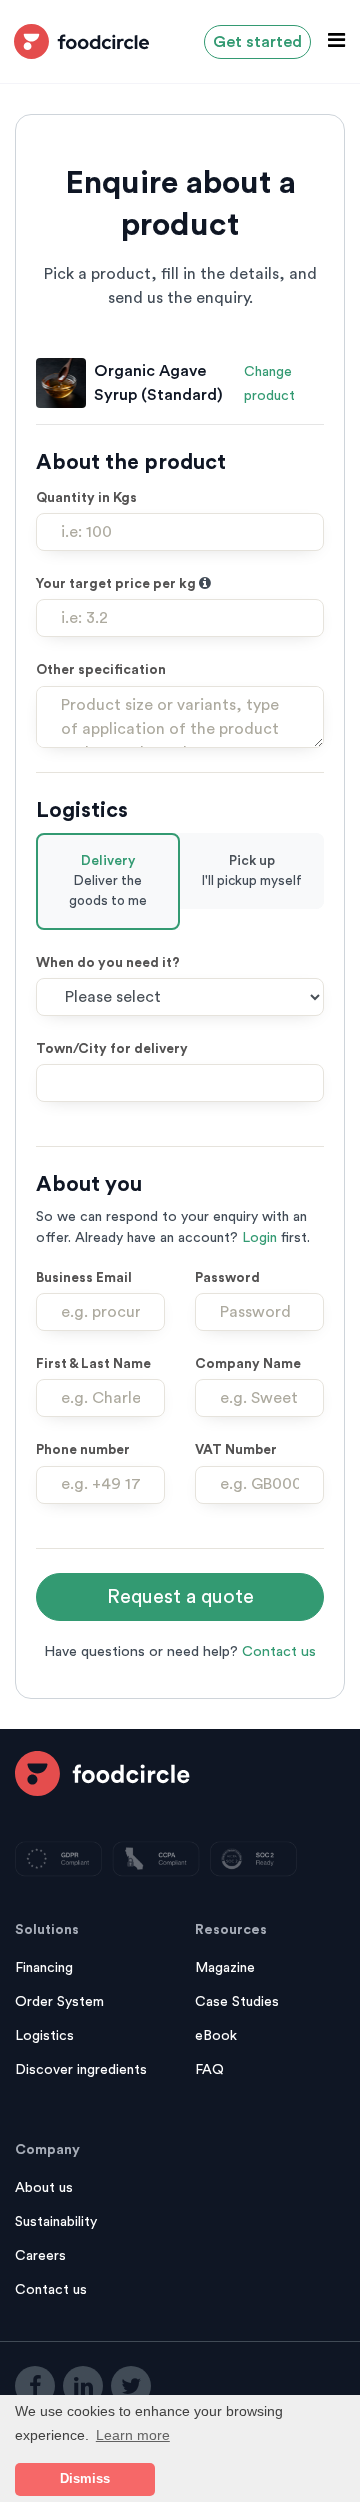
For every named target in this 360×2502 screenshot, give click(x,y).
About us (44, 2188)
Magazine (225, 1968)
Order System (59, 2002)
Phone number (83, 1450)
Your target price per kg (117, 584)
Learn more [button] (133, 2435)
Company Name (248, 1364)
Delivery (108, 881)
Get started (257, 42)
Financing (44, 1968)
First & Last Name (93, 1364)
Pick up (252, 871)
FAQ (209, 2070)
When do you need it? (108, 963)
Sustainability (56, 2222)
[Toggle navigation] (330, 40)
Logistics (44, 2036)
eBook (216, 2036)
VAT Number (236, 1450)
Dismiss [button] (85, 2479)
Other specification (101, 670)
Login (259, 1238)
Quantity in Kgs (86, 498)
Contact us (279, 1651)
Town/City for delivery (112, 1049)
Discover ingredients (81, 2070)
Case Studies (237, 2002)
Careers (40, 2256)
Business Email (84, 1278)
